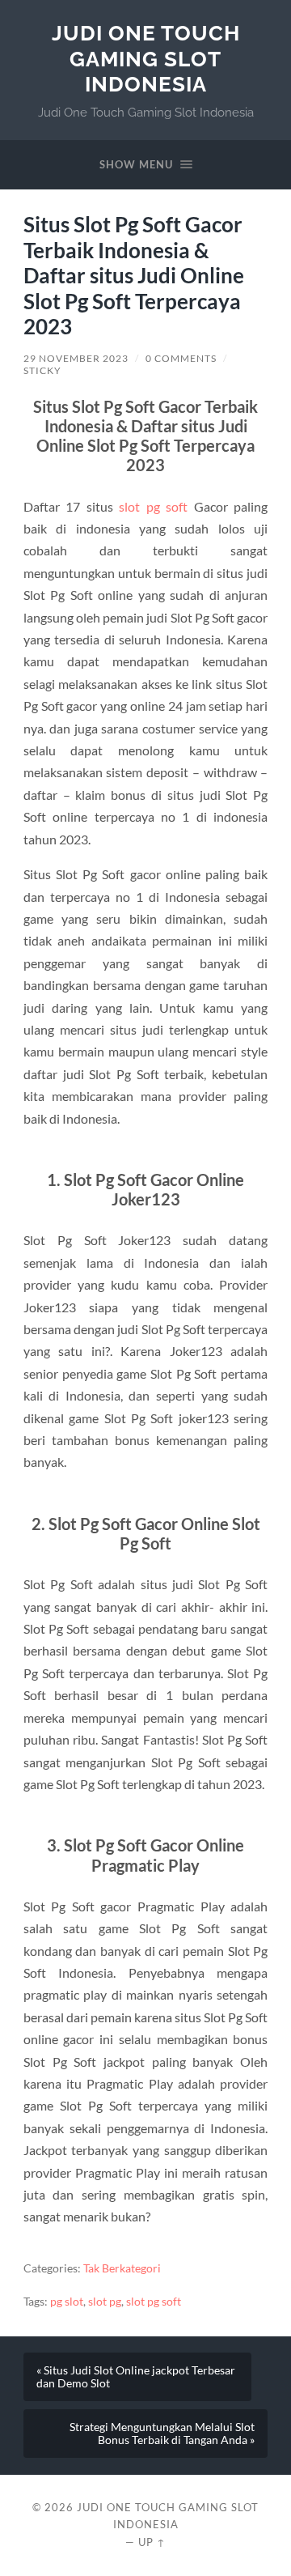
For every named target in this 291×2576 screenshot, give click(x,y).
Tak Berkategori (122, 2268)
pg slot (67, 2302)
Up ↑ (152, 2542)
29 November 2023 (76, 358)
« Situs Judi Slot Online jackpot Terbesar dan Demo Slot (136, 2377)
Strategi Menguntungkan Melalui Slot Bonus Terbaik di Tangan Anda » (162, 2434)
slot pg (105, 2302)
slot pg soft (153, 506)
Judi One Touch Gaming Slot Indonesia (146, 58)
